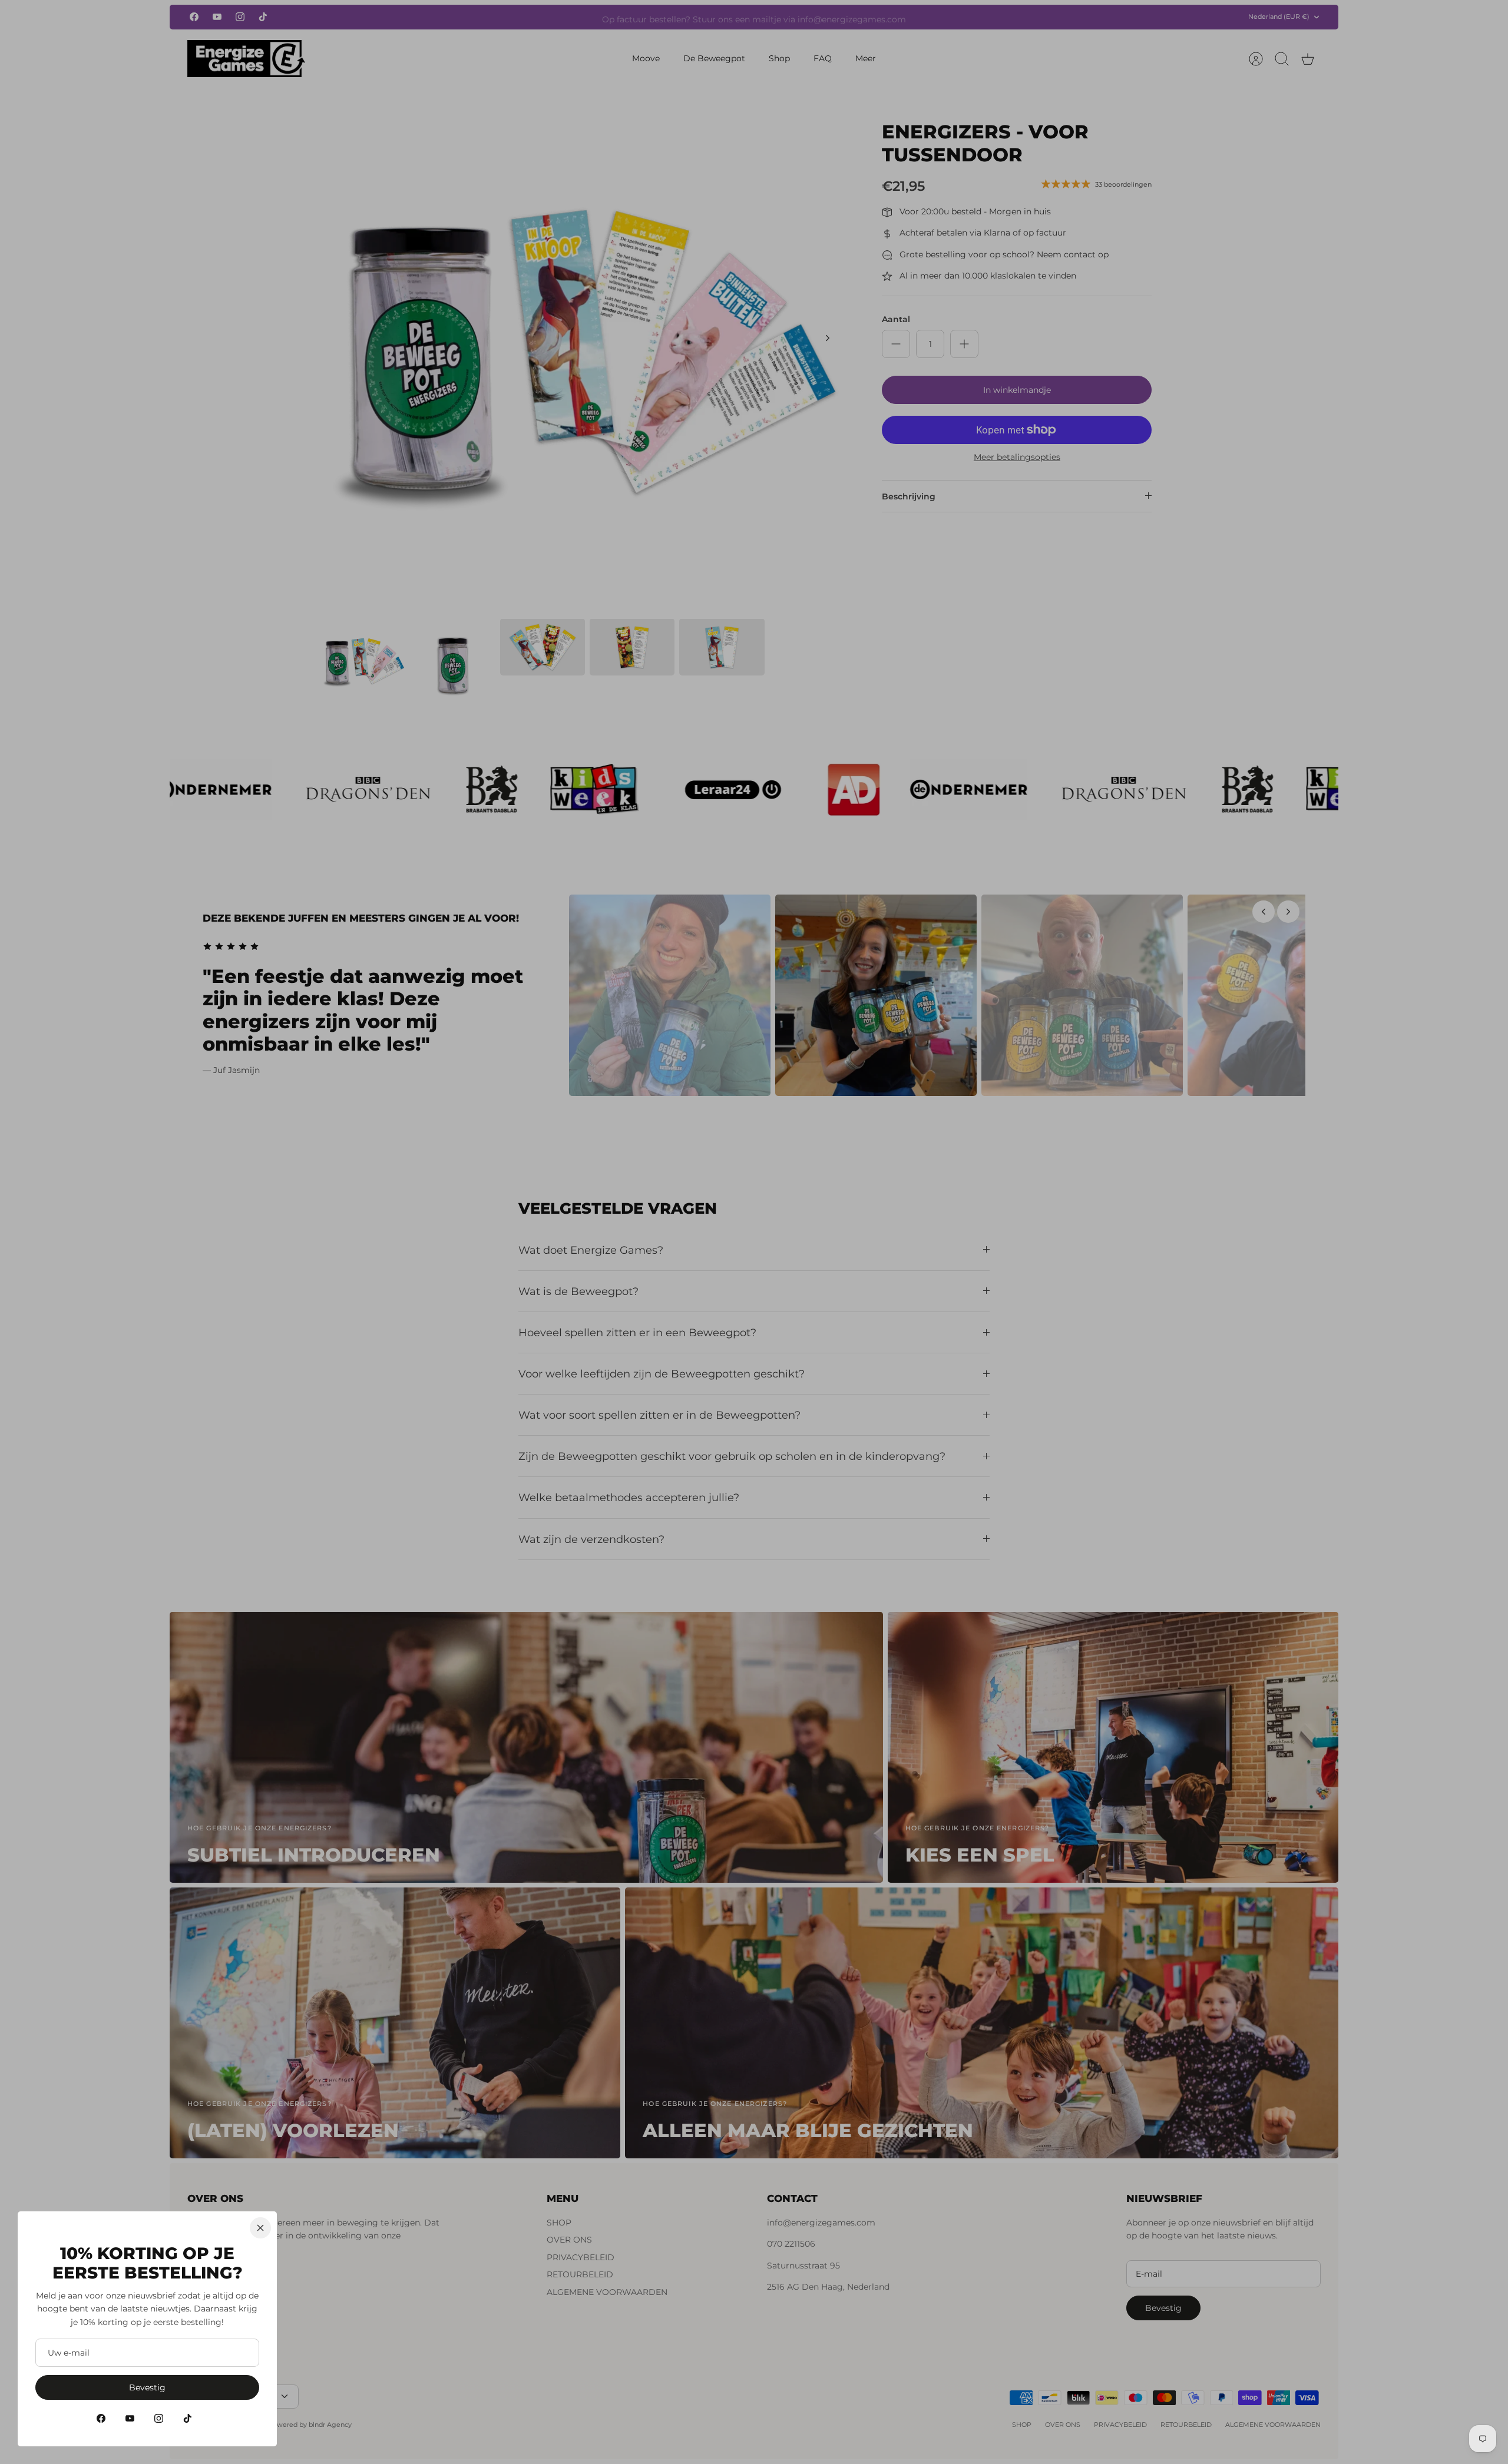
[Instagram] (159, 2418)
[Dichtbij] (260, 2228)
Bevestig (147, 2387)
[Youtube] (130, 2418)
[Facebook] (101, 2418)
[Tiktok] (188, 2418)
